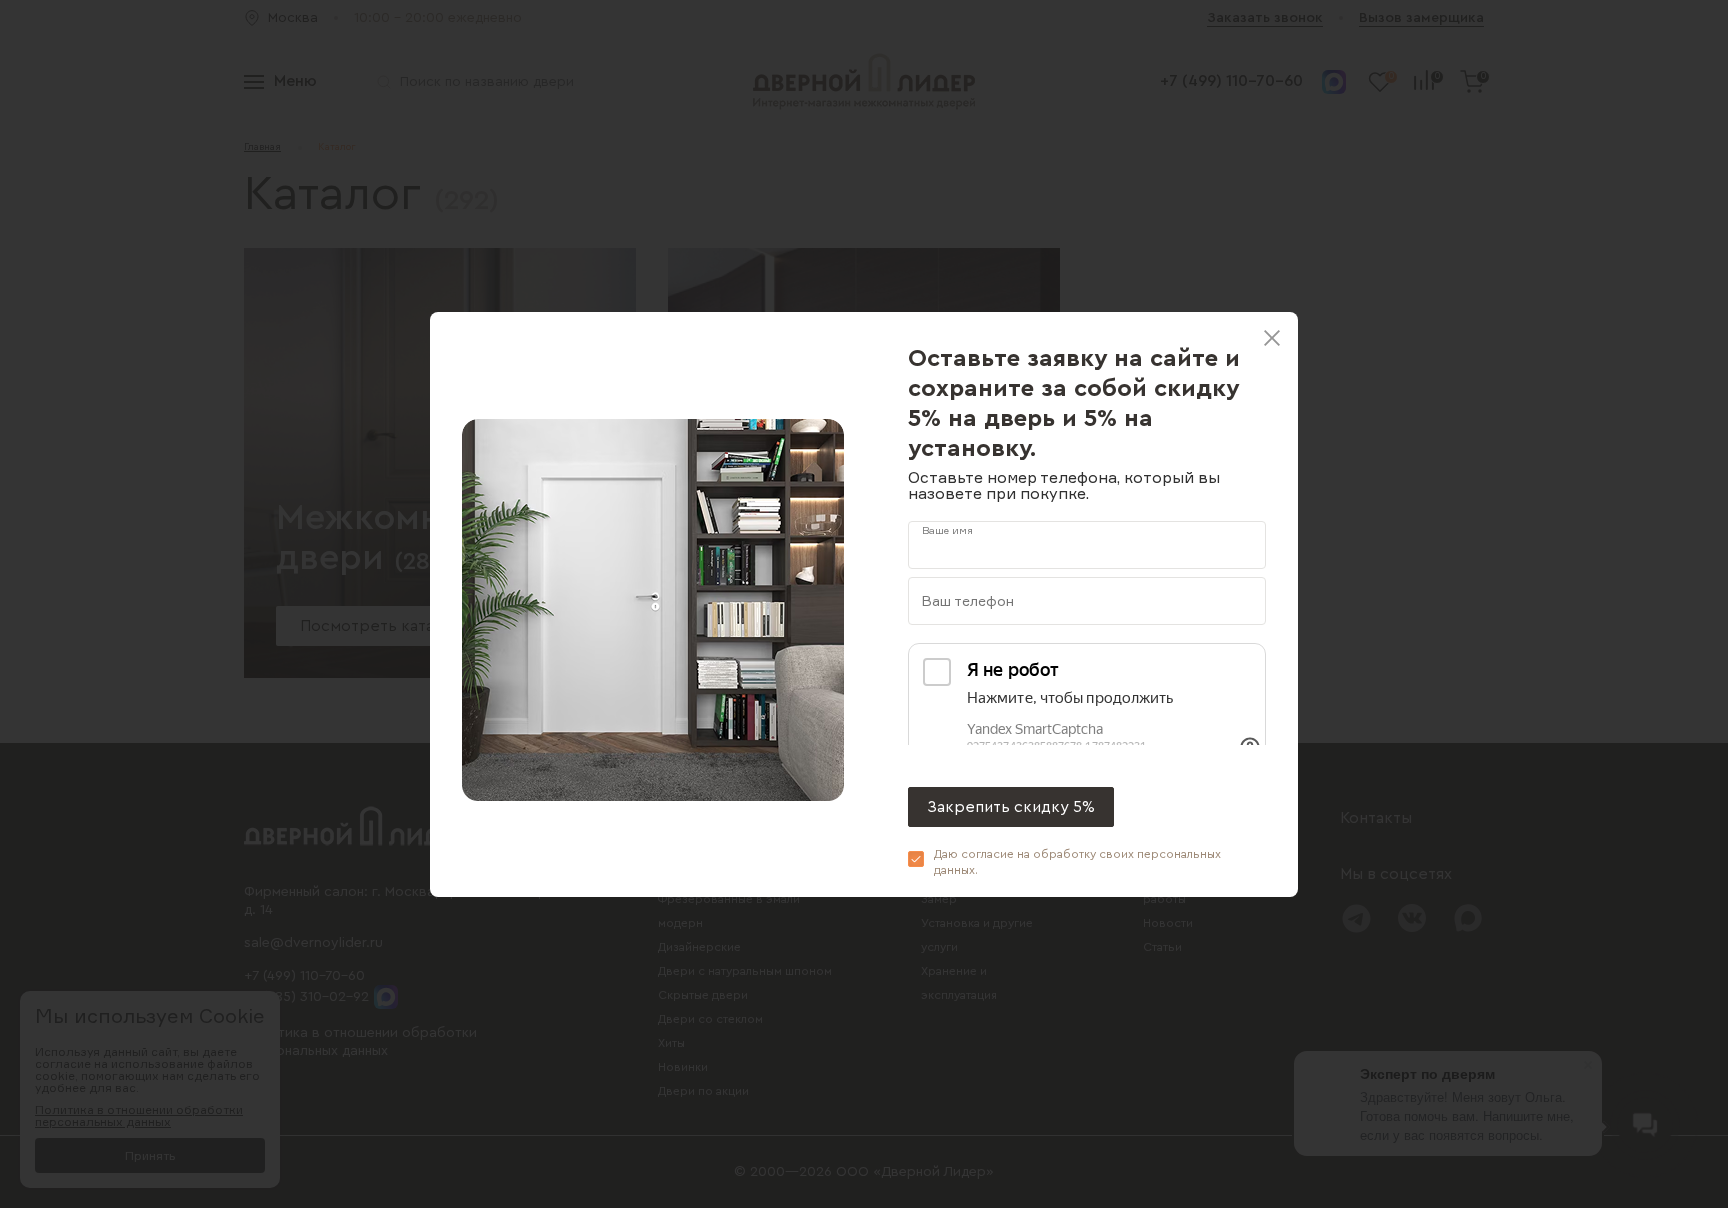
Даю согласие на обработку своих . (1077, 862)
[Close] (1272, 338)
